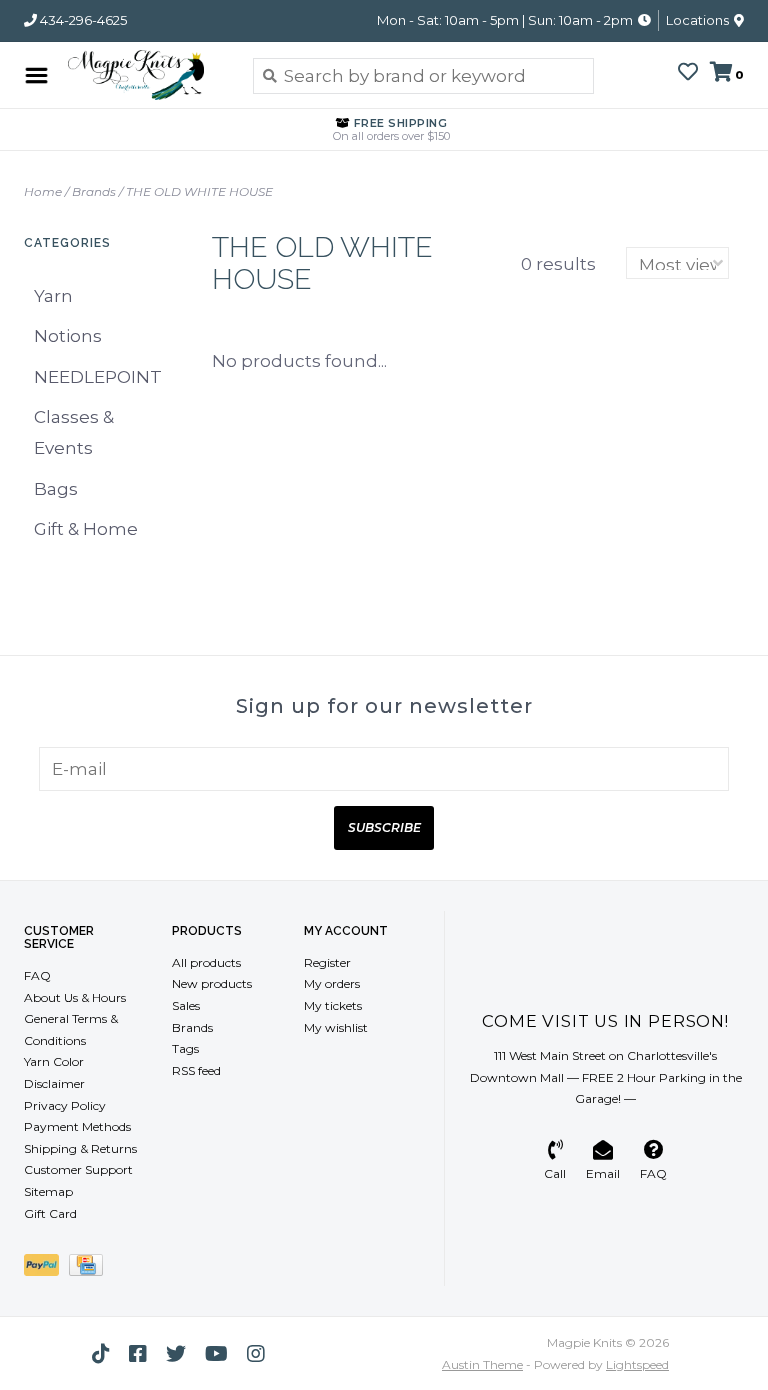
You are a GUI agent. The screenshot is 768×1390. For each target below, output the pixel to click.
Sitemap (48, 1191)
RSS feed (196, 1070)
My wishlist (336, 1027)
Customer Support (78, 1169)
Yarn (53, 296)
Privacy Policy (65, 1105)
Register (327, 962)
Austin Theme (482, 1364)
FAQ (37, 975)
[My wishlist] (688, 73)
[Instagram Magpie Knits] (256, 1354)
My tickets (333, 1005)
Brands (94, 191)
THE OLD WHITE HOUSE (199, 191)
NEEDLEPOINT (98, 377)
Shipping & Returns (80, 1148)
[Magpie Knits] (145, 75)
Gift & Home (86, 529)
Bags (56, 489)
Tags (185, 1048)
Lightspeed (637, 1364)
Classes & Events (74, 432)
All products (206, 962)
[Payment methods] (46, 1268)
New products (212, 983)
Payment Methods (77, 1126)
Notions (68, 336)
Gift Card (50, 1213)
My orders (332, 983)
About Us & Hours (75, 997)
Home (43, 191)
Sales (186, 1005)
